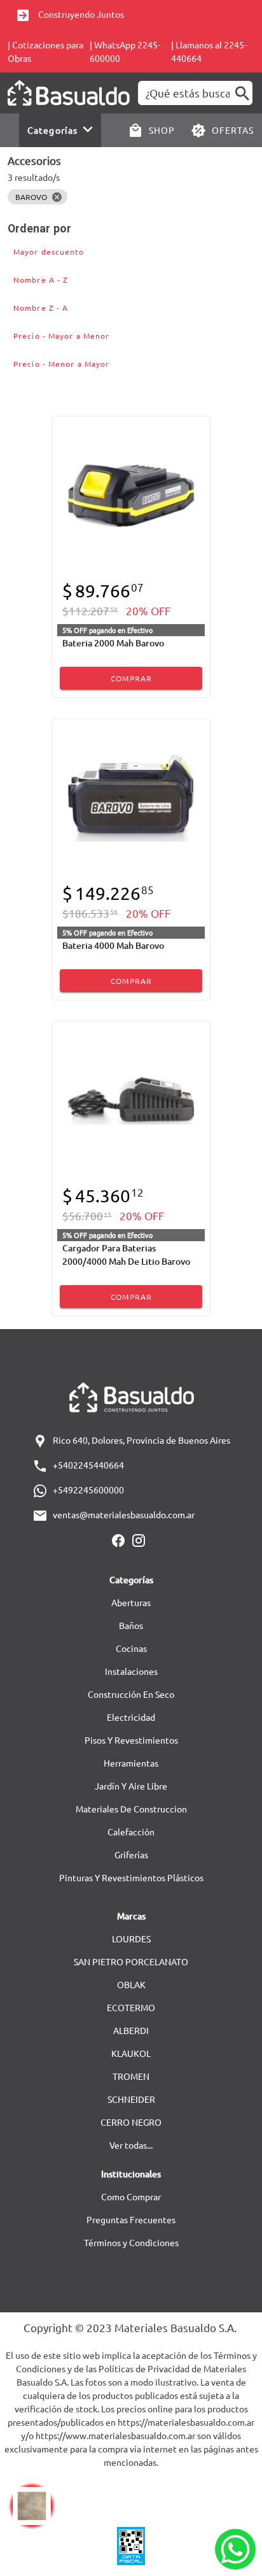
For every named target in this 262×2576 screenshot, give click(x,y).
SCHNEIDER (131, 2099)
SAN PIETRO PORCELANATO (131, 1961)
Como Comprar (131, 2196)
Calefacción (131, 1832)
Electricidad (131, 1717)
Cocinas (131, 1648)
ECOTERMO (131, 2007)
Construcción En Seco (131, 1694)
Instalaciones (131, 1671)
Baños (131, 1625)
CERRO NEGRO (131, 2122)
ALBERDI (131, 2030)
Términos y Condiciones (131, 2242)
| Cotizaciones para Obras (45, 51)
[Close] (57, 197)
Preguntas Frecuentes (131, 2219)
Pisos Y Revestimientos (131, 1740)
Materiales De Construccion (131, 1809)
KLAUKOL (131, 2053)
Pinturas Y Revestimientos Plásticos (131, 1877)
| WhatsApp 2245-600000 (125, 51)
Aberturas (131, 1602)
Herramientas (131, 1763)
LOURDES (131, 1939)
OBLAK (131, 1984)
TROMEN (131, 2076)
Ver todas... (131, 2145)
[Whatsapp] (235, 2549)
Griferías (131, 1854)
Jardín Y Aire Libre (131, 1786)
